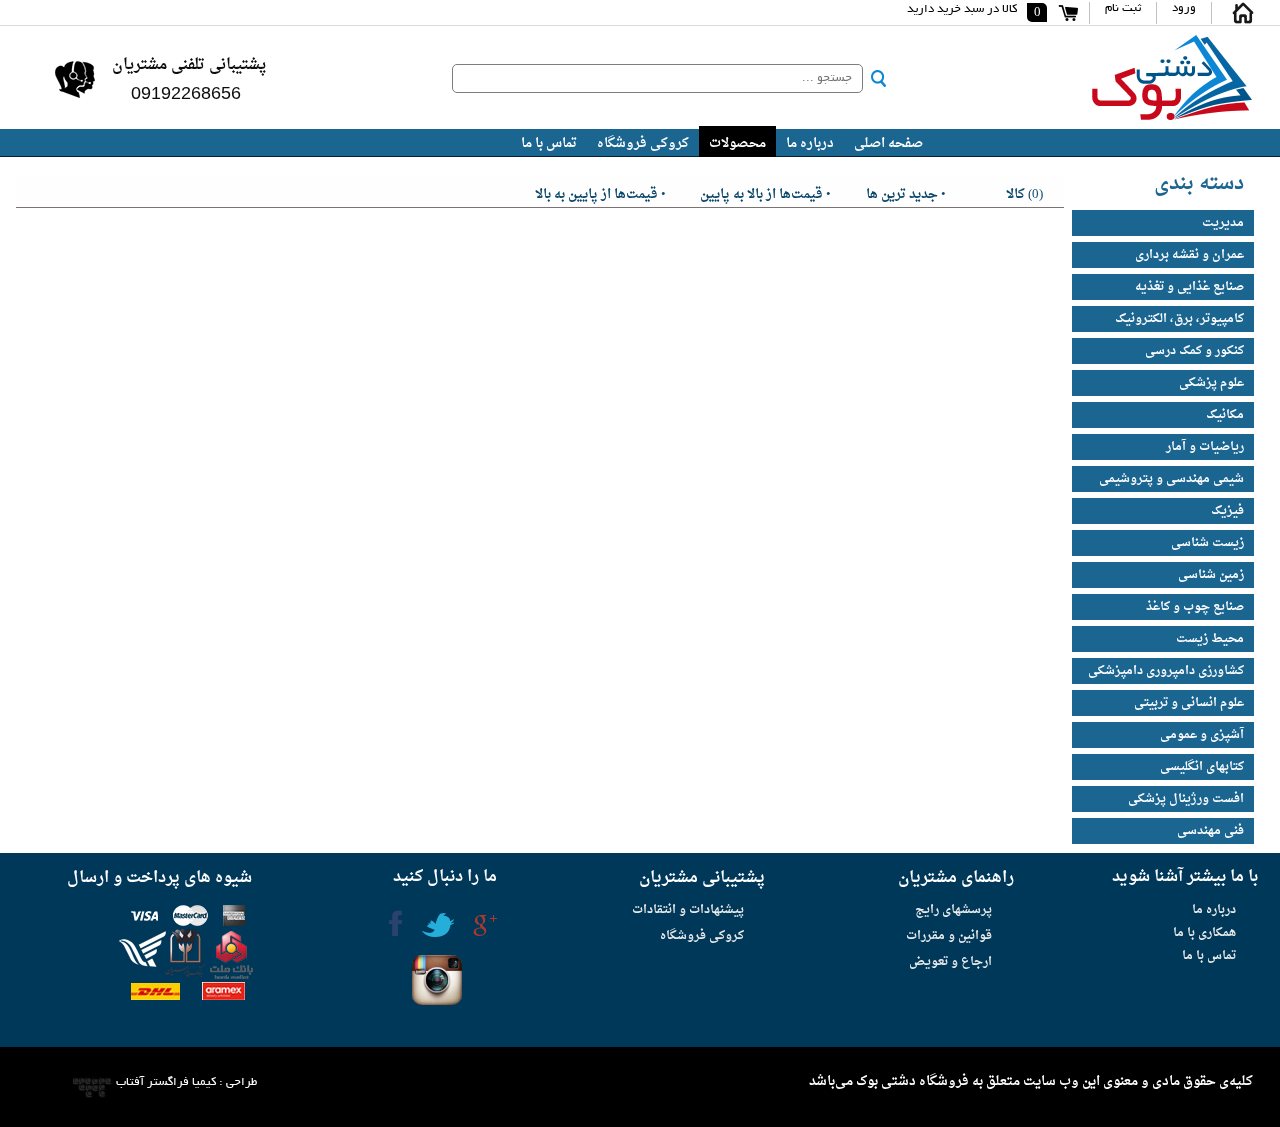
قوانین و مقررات (949, 936)
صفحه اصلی (888, 143)
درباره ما (810, 143)
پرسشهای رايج (953, 910)
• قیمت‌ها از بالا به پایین (765, 192)
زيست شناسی (1207, 543)
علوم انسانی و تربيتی (1189, 703)
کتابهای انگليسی (1202, 767)
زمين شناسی (1211, 575)
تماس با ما (549, 143)
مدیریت (1223, 223)
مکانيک (1225, 415)
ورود (1184, 8)
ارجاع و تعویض (950, 962)
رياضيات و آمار (1205, 447)
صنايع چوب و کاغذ (1195, 607)
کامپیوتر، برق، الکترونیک (1179, 319)
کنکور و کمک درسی (1194, 351)
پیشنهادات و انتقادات (688, 910)
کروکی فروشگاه (643, 143)
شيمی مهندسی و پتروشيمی (1171, 479)
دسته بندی (1199, 184)
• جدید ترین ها (906, 192)
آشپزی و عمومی (1202, 735)
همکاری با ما (1204, 932)
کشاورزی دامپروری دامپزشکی (1166, 671)
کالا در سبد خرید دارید (962, 9)
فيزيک (1227, 511)
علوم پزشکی (1211, 383)
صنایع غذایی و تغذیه (1189, 287)
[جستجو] (878, 78)
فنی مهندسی (1210, 831)
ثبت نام (1123, 8)
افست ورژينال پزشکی (1186, 799)
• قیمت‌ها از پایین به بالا (600, 192)
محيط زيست (1210, 639)
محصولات (737, 143)
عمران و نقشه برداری (1189, 255)
